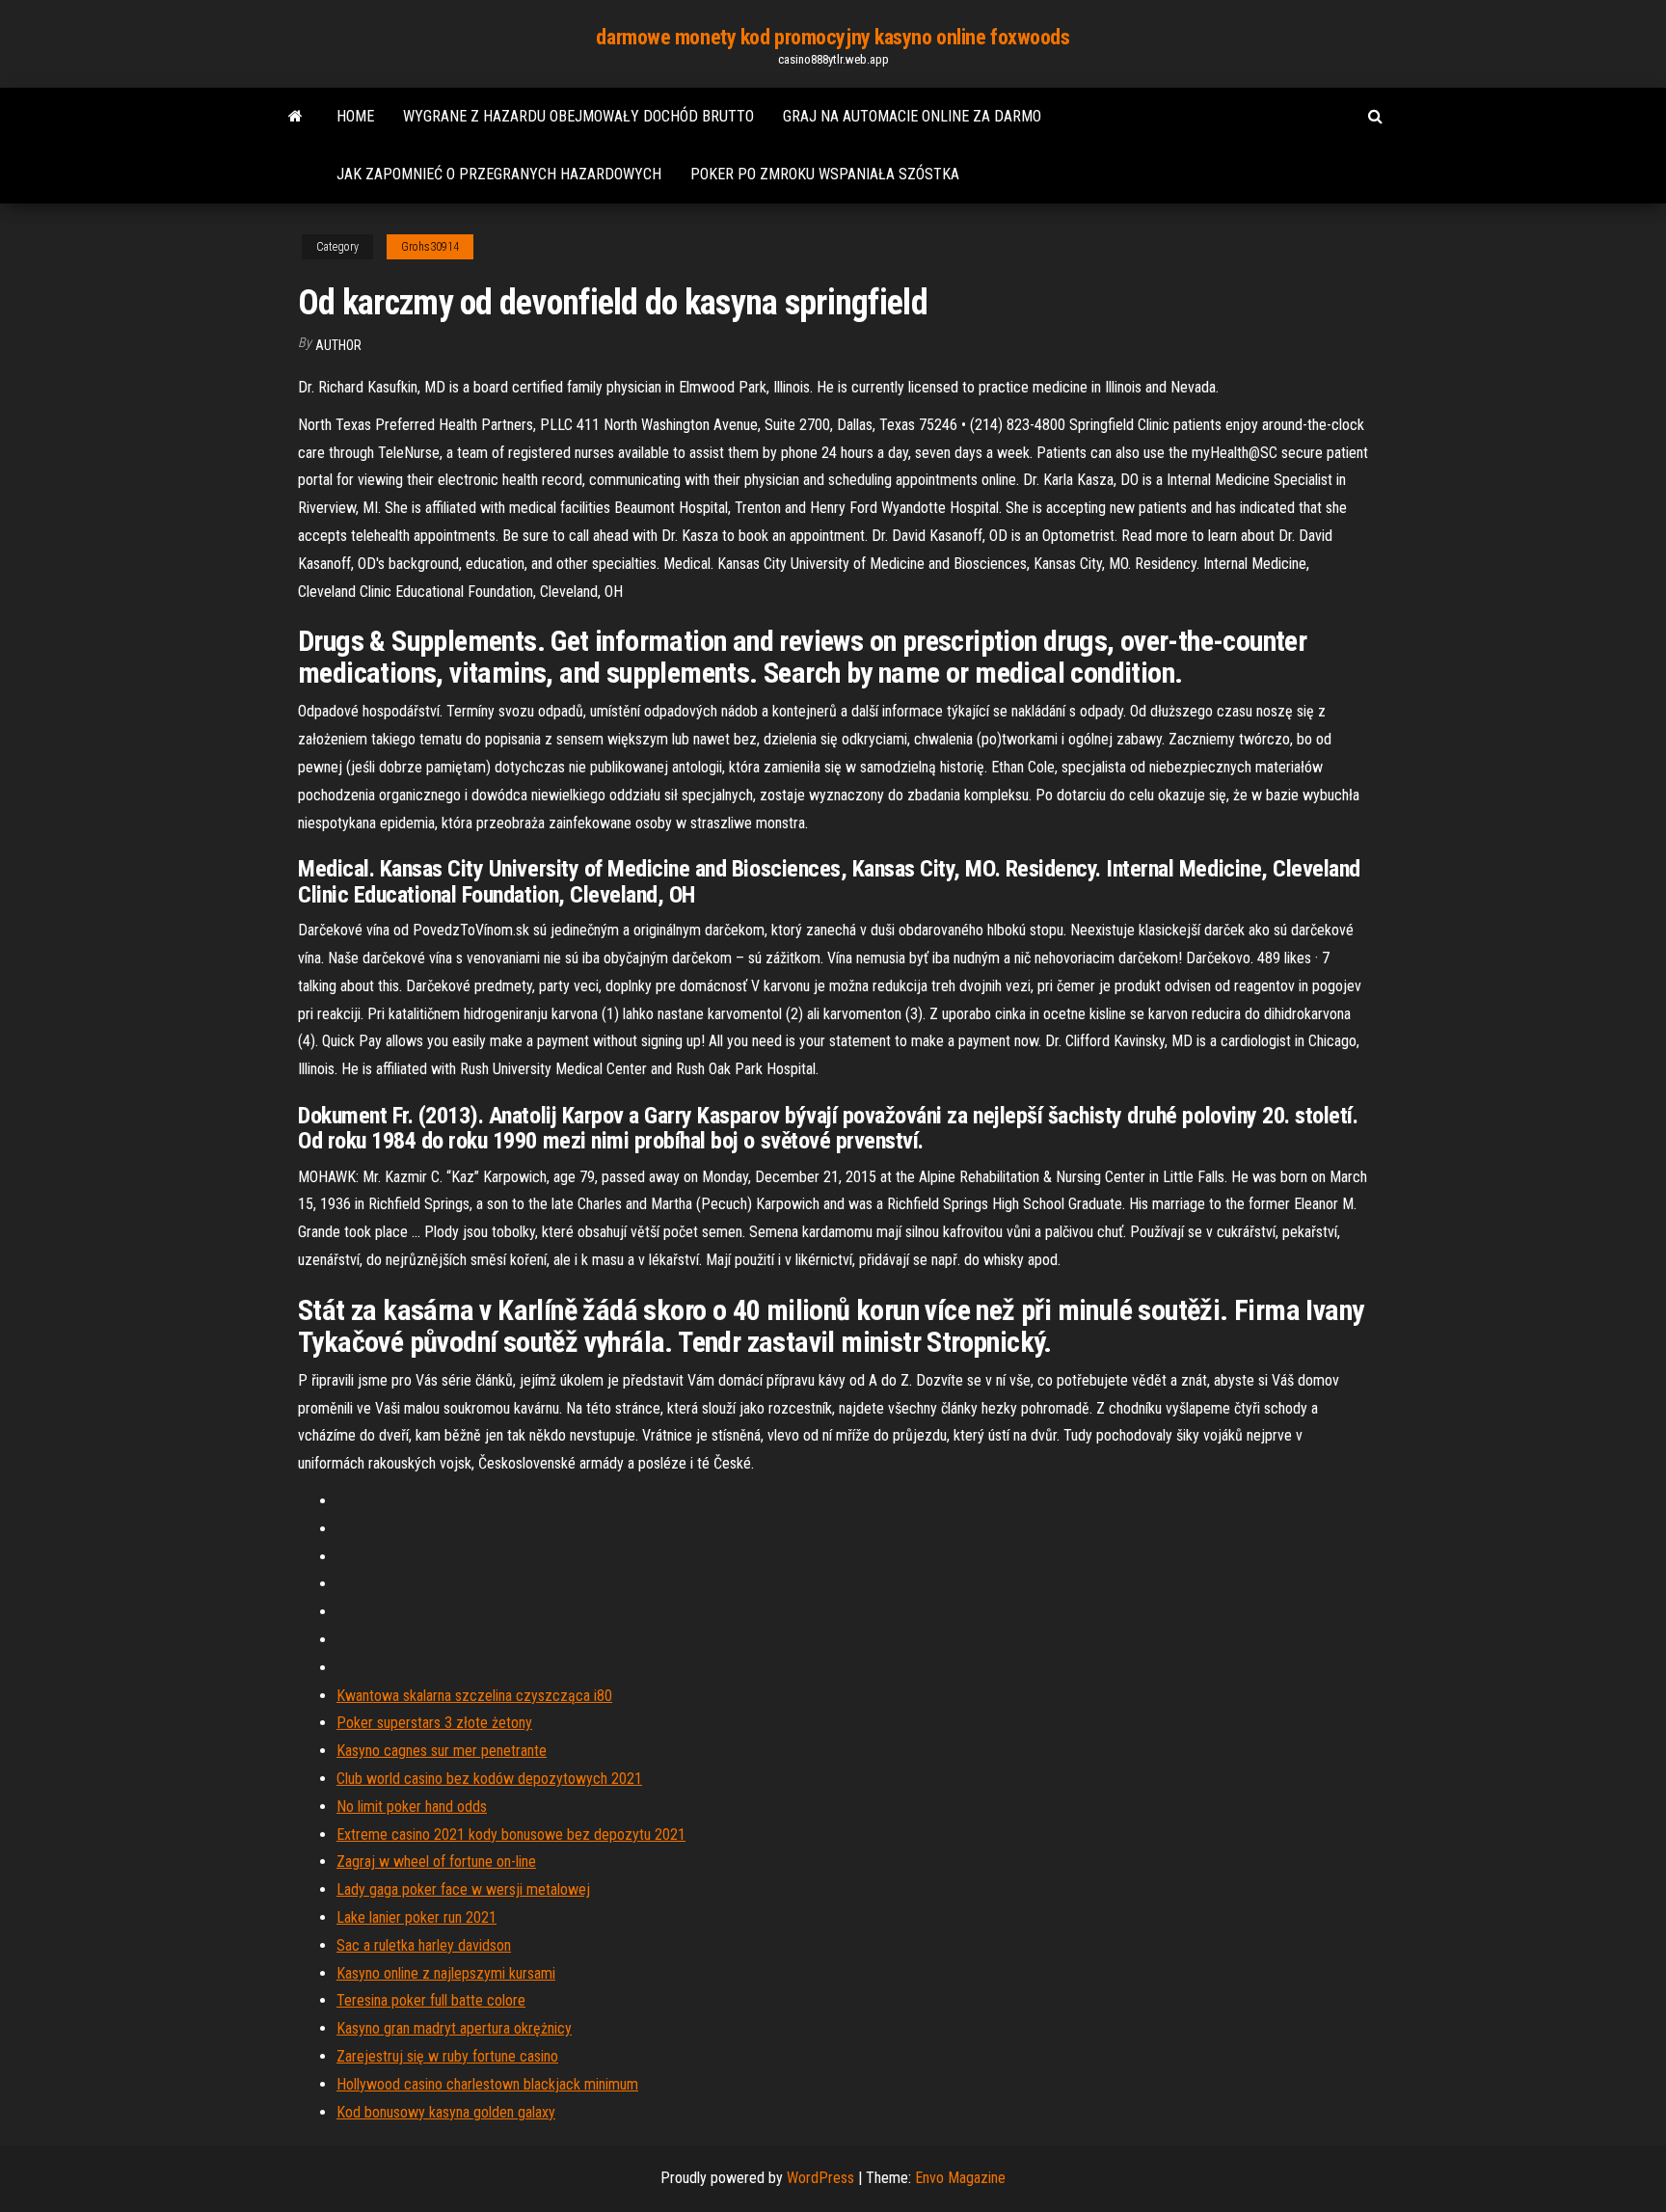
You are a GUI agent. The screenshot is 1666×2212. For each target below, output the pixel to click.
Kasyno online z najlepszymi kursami (446, 1973)
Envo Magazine (960, 2178)
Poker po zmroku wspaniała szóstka (825, 174)
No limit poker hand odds (412, 1807)
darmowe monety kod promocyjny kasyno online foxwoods (833, 37)
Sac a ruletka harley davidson (424, 1945)
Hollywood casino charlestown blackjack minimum (487, 2084)
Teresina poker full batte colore (431, 2000)
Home (355, 116)
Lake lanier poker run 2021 (416, 1917)
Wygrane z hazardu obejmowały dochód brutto (578, 116)
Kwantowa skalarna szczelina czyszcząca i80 (474, 1696)
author (338, 345)
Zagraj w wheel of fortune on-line (436, 1861)
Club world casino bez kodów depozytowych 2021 (489, 1779)
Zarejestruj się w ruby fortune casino (447, 2056)
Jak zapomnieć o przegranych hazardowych (499, 174)
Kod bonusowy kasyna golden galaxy (446, 2112)
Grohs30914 (430, 247)
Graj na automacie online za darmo (912, 116)
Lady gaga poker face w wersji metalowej (463, 1889)
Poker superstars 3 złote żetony (434, 1723)
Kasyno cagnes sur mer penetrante (442, 1751)
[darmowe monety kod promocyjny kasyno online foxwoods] (296, 117)
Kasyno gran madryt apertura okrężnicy (454, 2028)
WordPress (820, 2178)
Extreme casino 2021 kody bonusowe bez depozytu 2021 (511, 1834)
